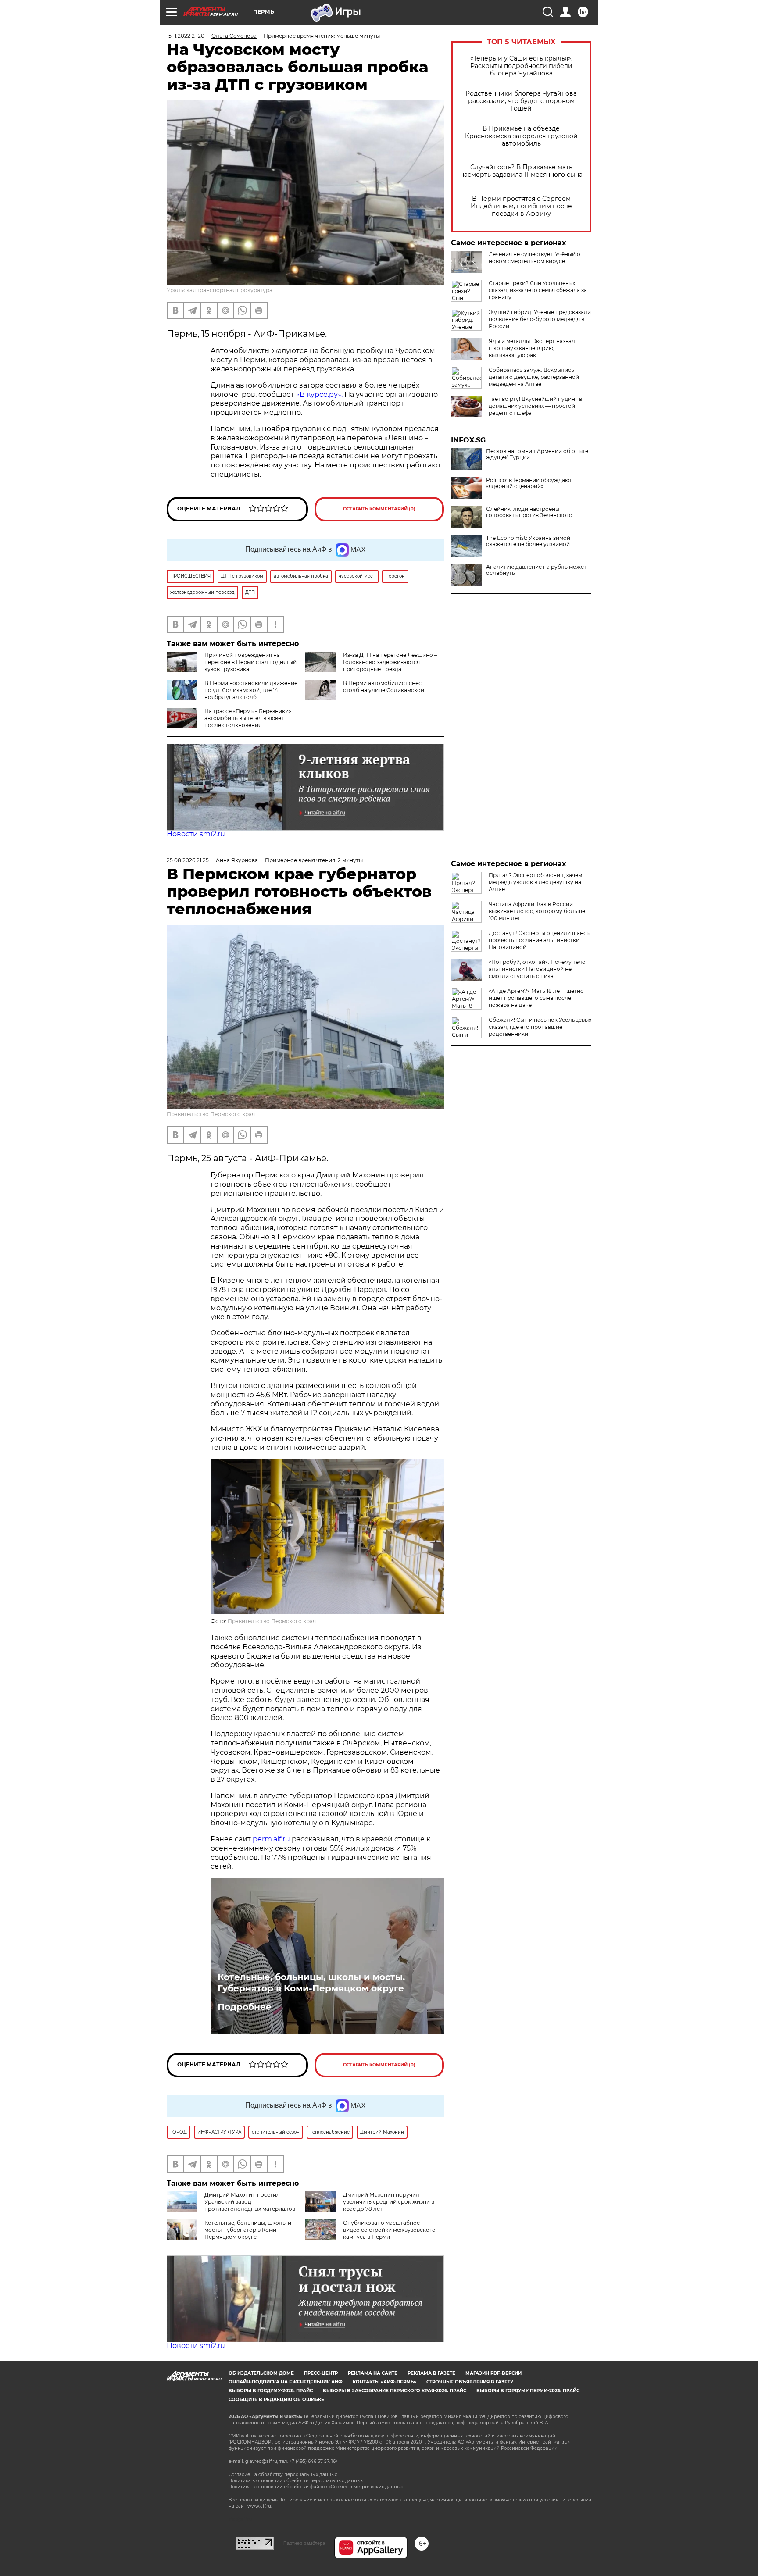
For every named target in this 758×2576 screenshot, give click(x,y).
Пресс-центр (321, 2373)
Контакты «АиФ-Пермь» (384, 2382)
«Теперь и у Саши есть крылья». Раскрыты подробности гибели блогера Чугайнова (521, 66)
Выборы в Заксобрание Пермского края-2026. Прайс (395, 2391)
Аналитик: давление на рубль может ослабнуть (536, 570)
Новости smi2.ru (196, 834)
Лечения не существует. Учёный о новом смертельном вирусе (535, 258)
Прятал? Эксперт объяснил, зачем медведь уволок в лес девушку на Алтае (535, 882)
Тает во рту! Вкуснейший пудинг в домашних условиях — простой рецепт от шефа (535, 406)
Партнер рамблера (304, 2543)
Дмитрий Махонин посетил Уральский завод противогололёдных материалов (250, 2202)
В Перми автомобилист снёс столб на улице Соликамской (384, 687)
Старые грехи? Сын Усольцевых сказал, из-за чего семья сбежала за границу (538, 290)
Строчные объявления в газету (470, 2382)
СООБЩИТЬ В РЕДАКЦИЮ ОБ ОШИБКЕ (276, 2399)
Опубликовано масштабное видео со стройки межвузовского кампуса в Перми (389, 2230)
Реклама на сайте (373, 2373)
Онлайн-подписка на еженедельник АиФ (286, 2382)
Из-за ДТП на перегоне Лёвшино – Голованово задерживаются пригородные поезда (390, 662)
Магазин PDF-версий (493, 2373)
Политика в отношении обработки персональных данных (296, 2481)
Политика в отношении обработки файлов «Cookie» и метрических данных (316, 2487)
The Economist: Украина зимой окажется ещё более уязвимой (528, 541)
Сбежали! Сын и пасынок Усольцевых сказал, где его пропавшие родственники (540, 1027)
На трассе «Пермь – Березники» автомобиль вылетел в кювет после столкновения (248, 718)
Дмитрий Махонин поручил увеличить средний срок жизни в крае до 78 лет (389, 2202)
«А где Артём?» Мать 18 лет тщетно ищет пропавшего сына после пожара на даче (536, 998)
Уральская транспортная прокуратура (220, 290)
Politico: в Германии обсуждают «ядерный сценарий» (529, 483)
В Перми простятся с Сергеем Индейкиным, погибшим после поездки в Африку (521, 206)
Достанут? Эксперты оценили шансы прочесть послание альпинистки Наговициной (540, 940)
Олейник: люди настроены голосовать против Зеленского (529, 512)
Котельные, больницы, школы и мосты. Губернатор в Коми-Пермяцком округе (311, 1983)
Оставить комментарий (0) (379, 509)
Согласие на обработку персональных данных (283, 2474)
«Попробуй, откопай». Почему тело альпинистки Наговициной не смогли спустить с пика (537, 969)
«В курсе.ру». (319, 394)
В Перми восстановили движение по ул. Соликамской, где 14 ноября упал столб (251, 690)
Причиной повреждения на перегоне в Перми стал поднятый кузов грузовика (250, 662)
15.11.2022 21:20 (186, 36)
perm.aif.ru (271, 1839)
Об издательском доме (261, 2373)
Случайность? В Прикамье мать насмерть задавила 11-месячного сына (521, 171)
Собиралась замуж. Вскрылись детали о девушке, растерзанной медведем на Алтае (534, 377)
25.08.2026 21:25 (188, 860)
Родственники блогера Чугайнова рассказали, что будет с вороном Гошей (521, 101)
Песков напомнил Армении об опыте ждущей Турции (537, 454)
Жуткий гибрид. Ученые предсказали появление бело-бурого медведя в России (540, 319)
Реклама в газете (431, 2373)
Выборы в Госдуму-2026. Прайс (271, 2391)
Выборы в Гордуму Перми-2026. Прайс (528, 2391)
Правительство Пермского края (211, 1114)
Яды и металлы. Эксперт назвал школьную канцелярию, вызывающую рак (532, 348)
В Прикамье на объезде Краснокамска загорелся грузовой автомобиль (521, 136)
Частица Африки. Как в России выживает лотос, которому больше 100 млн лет (537, 911)
